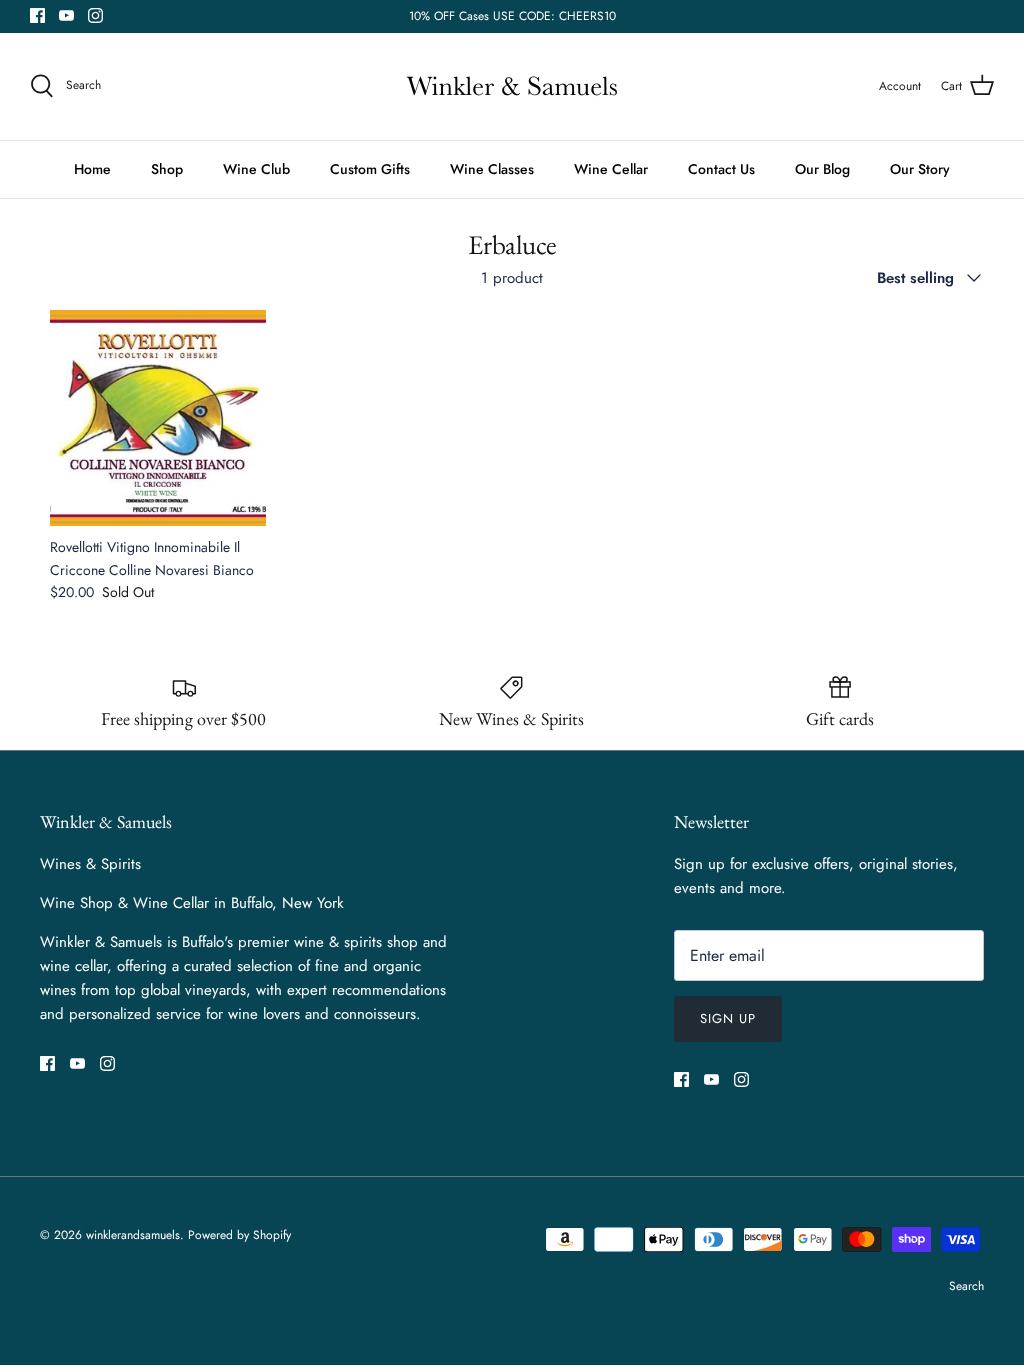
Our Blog (822, 169)
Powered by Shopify (239, 1235)
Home (92, 169)
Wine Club (256, 169)
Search (966, 1286)
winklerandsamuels (133, 1235)
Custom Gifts (370, 169)
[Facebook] (37, 15)
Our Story (920, 169)
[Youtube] (66, 15)
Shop (167, 169)
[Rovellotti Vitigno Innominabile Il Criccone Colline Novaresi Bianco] (158, 418)
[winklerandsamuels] (512, 86)
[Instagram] (95, 15)
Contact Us (721, 169)
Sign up (728, 1018)
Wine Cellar (611, 169)
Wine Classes (492, 169)
